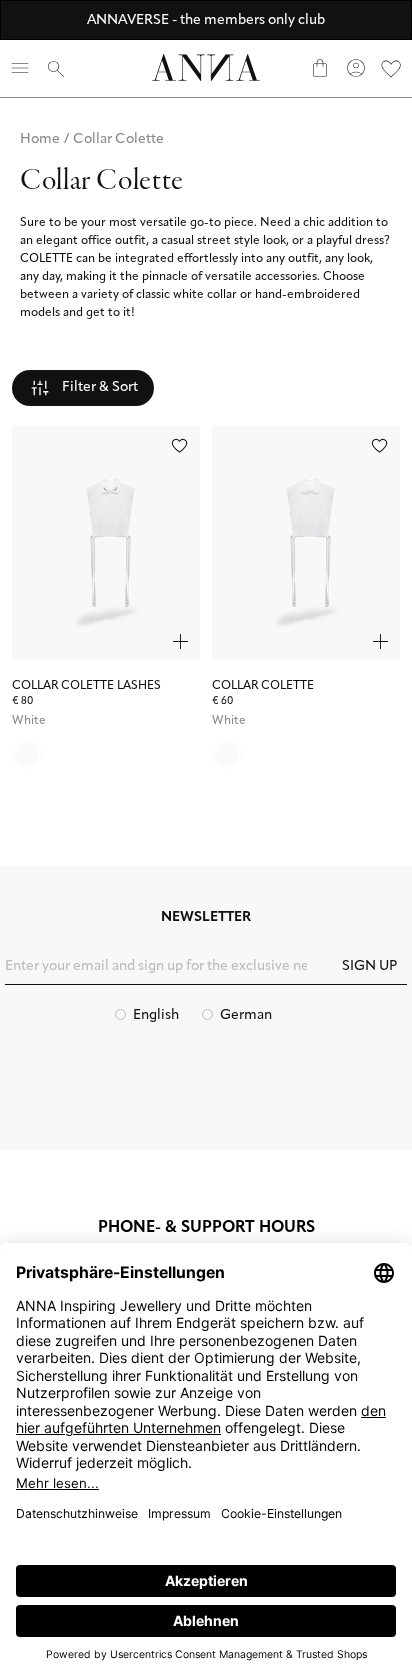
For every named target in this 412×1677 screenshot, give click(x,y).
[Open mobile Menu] (20, 68)
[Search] (56, 68)
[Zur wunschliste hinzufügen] (179, 445)
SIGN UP (369, 966)
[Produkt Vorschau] (180, 641)
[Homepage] (206, 67)
